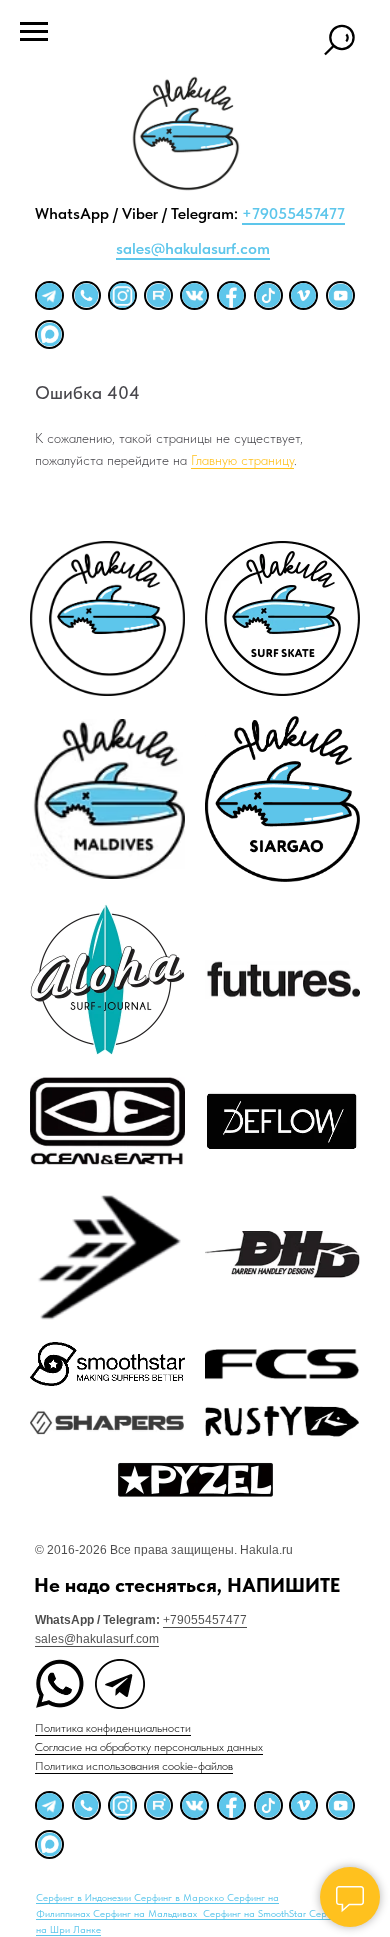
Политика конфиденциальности (113, 1728)
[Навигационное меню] (34, 32)
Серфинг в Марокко (180, 1897)
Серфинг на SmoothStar (256, 1913)
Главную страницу (242, 460)
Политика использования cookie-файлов (134, 1766)
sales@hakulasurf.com (193, 248)
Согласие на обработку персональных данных (149, 1747)
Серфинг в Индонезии (85, 1897)
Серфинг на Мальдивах (146, 1913)
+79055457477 (293, 213)
